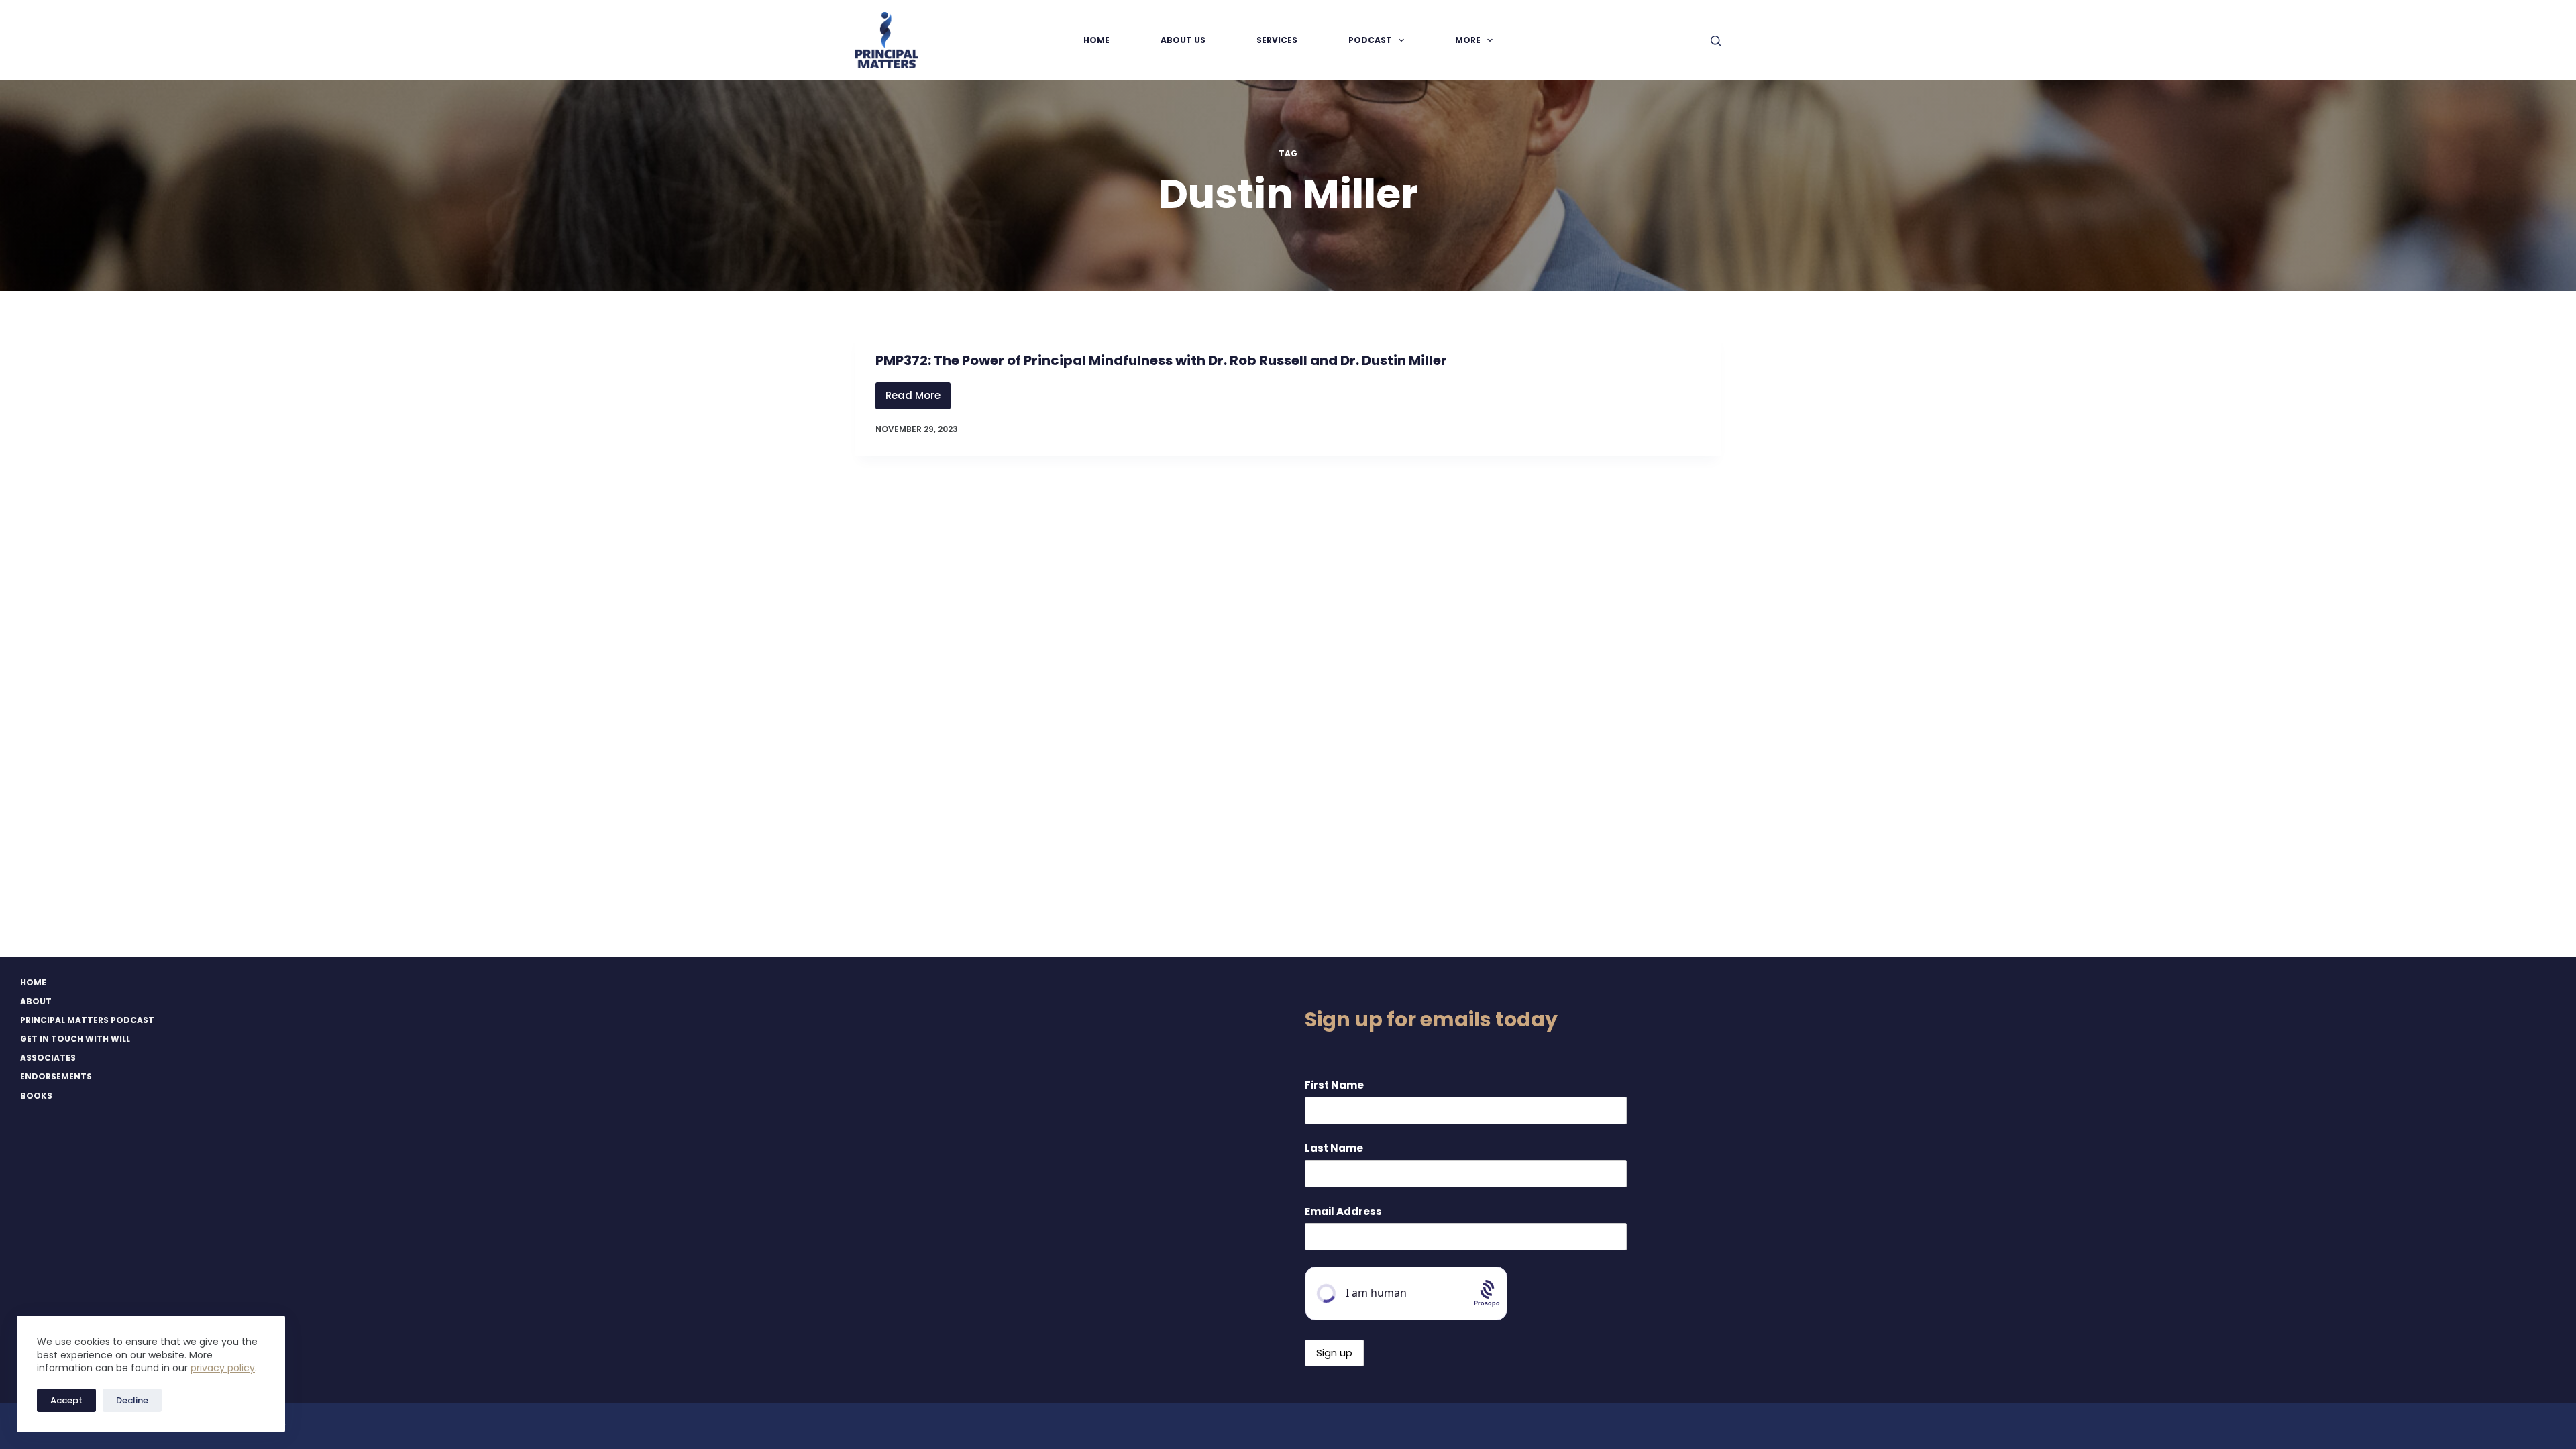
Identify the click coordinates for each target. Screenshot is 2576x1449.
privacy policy (223, 1368)
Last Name (1334, 1148)
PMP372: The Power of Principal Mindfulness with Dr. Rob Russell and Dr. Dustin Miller (1161, 360)
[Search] (1716, 41)
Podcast (1370, 40)
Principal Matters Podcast (87, 1020)
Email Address (1343, 1211)
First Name (1334, 1085)
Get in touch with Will (75, 1039)
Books (36, 1096)
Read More (918, 399)
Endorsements (56, 1077)
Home (1096, 40)
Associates (48, 1058)
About (36, 1002)
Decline (132, 1400)
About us (1183, 40)
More (1468, 40)
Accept (66, 1400)
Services (1277, 40)
